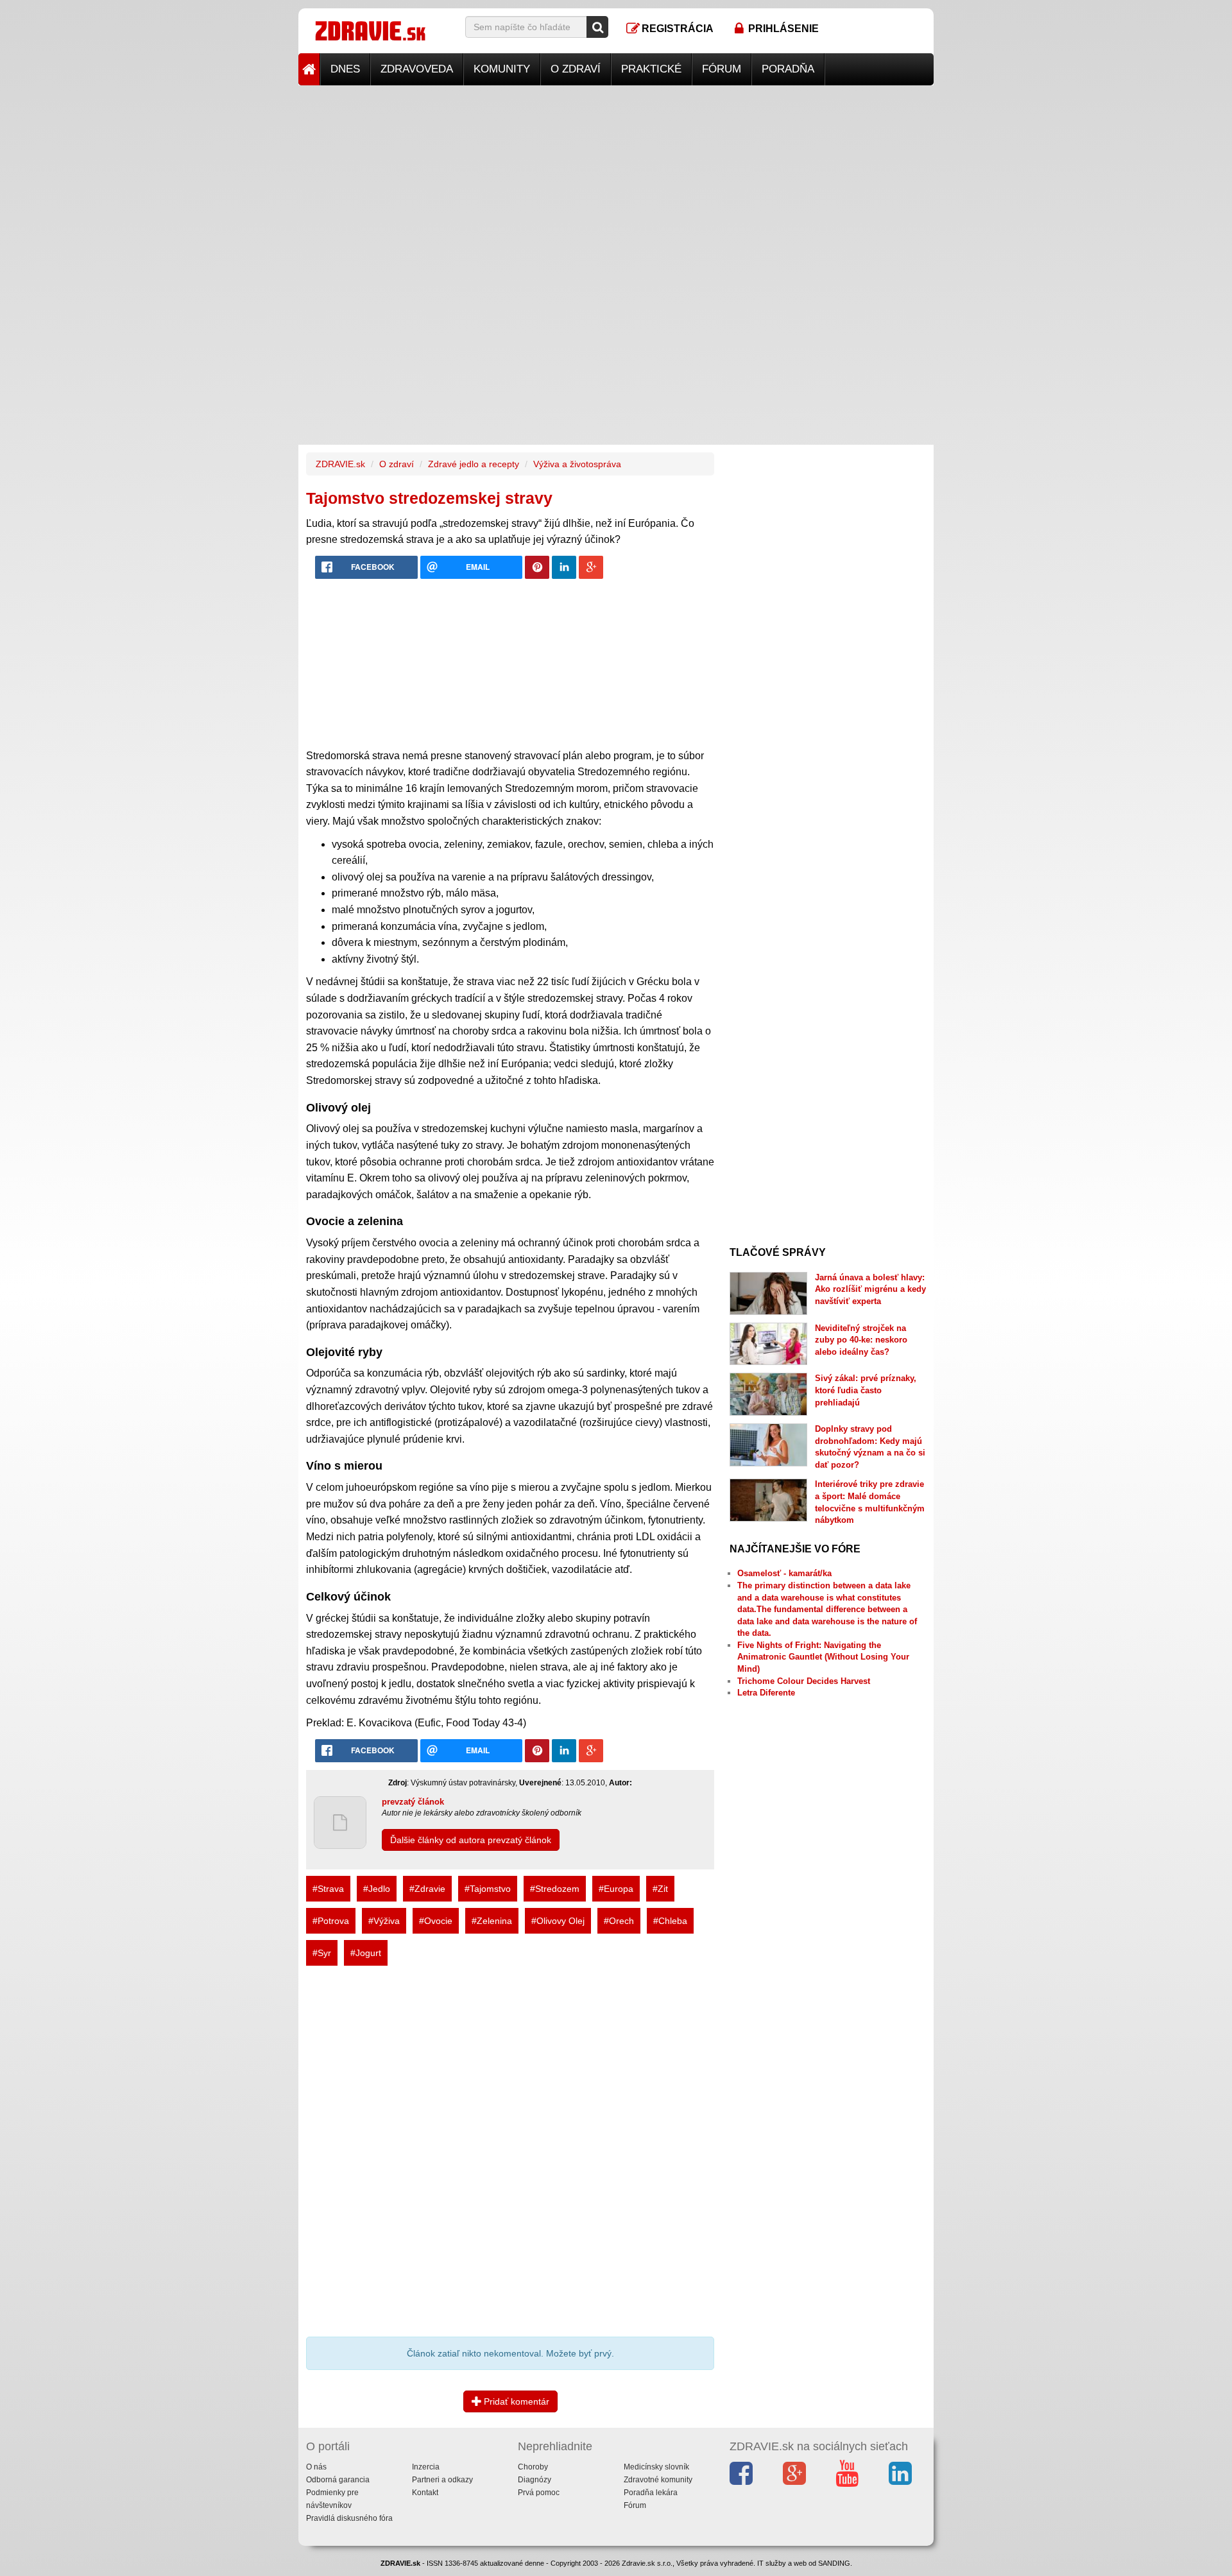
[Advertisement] (616, 175)
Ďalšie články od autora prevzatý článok (471, 1840)
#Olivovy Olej (558, 1921)
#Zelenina (492, 1921)
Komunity (502, 69)
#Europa (616, 1889)
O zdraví (576, 69)
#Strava (328, 1889)
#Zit (660, 1889)
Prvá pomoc (539, 2493)
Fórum (722, 69)
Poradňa (788, 69)
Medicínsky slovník (656, 2467)
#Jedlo (377, 1889)
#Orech (619, 1921)
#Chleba (670, 1921)
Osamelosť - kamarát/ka (784, 1573)
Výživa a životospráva (577, 464)
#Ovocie (436, 1921)
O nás (316, 2467)
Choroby (533, 2467)
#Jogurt (366, 1953)
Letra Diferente (766, 1693)
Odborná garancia (338, 2480)
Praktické (651, 69)
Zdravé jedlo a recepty (474, 464)
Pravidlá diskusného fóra (349, 2518)
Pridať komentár (515, 2401)
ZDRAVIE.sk (340, 464)
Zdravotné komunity (658, 2480)
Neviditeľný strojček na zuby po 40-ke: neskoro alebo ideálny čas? (861, 1340)
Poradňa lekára (651, 2493)
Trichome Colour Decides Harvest (804, 1681)
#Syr (322, 1953)
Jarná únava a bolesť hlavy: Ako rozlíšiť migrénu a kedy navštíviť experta (870, 1289)
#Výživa (384, 1921)
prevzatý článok (413, 1802)
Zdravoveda (417, 69)
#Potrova (331, 1921)
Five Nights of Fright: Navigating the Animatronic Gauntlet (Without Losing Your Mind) (823, 1657)
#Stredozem (555, 1889)
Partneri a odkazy (442, 2480)
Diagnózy (535, 2480)
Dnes (345, 69)
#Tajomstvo (488, 1889)
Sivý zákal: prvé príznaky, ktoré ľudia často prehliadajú (866, 1390)
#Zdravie (427, 1889)
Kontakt (425, 2493)
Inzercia (426, 2467)
